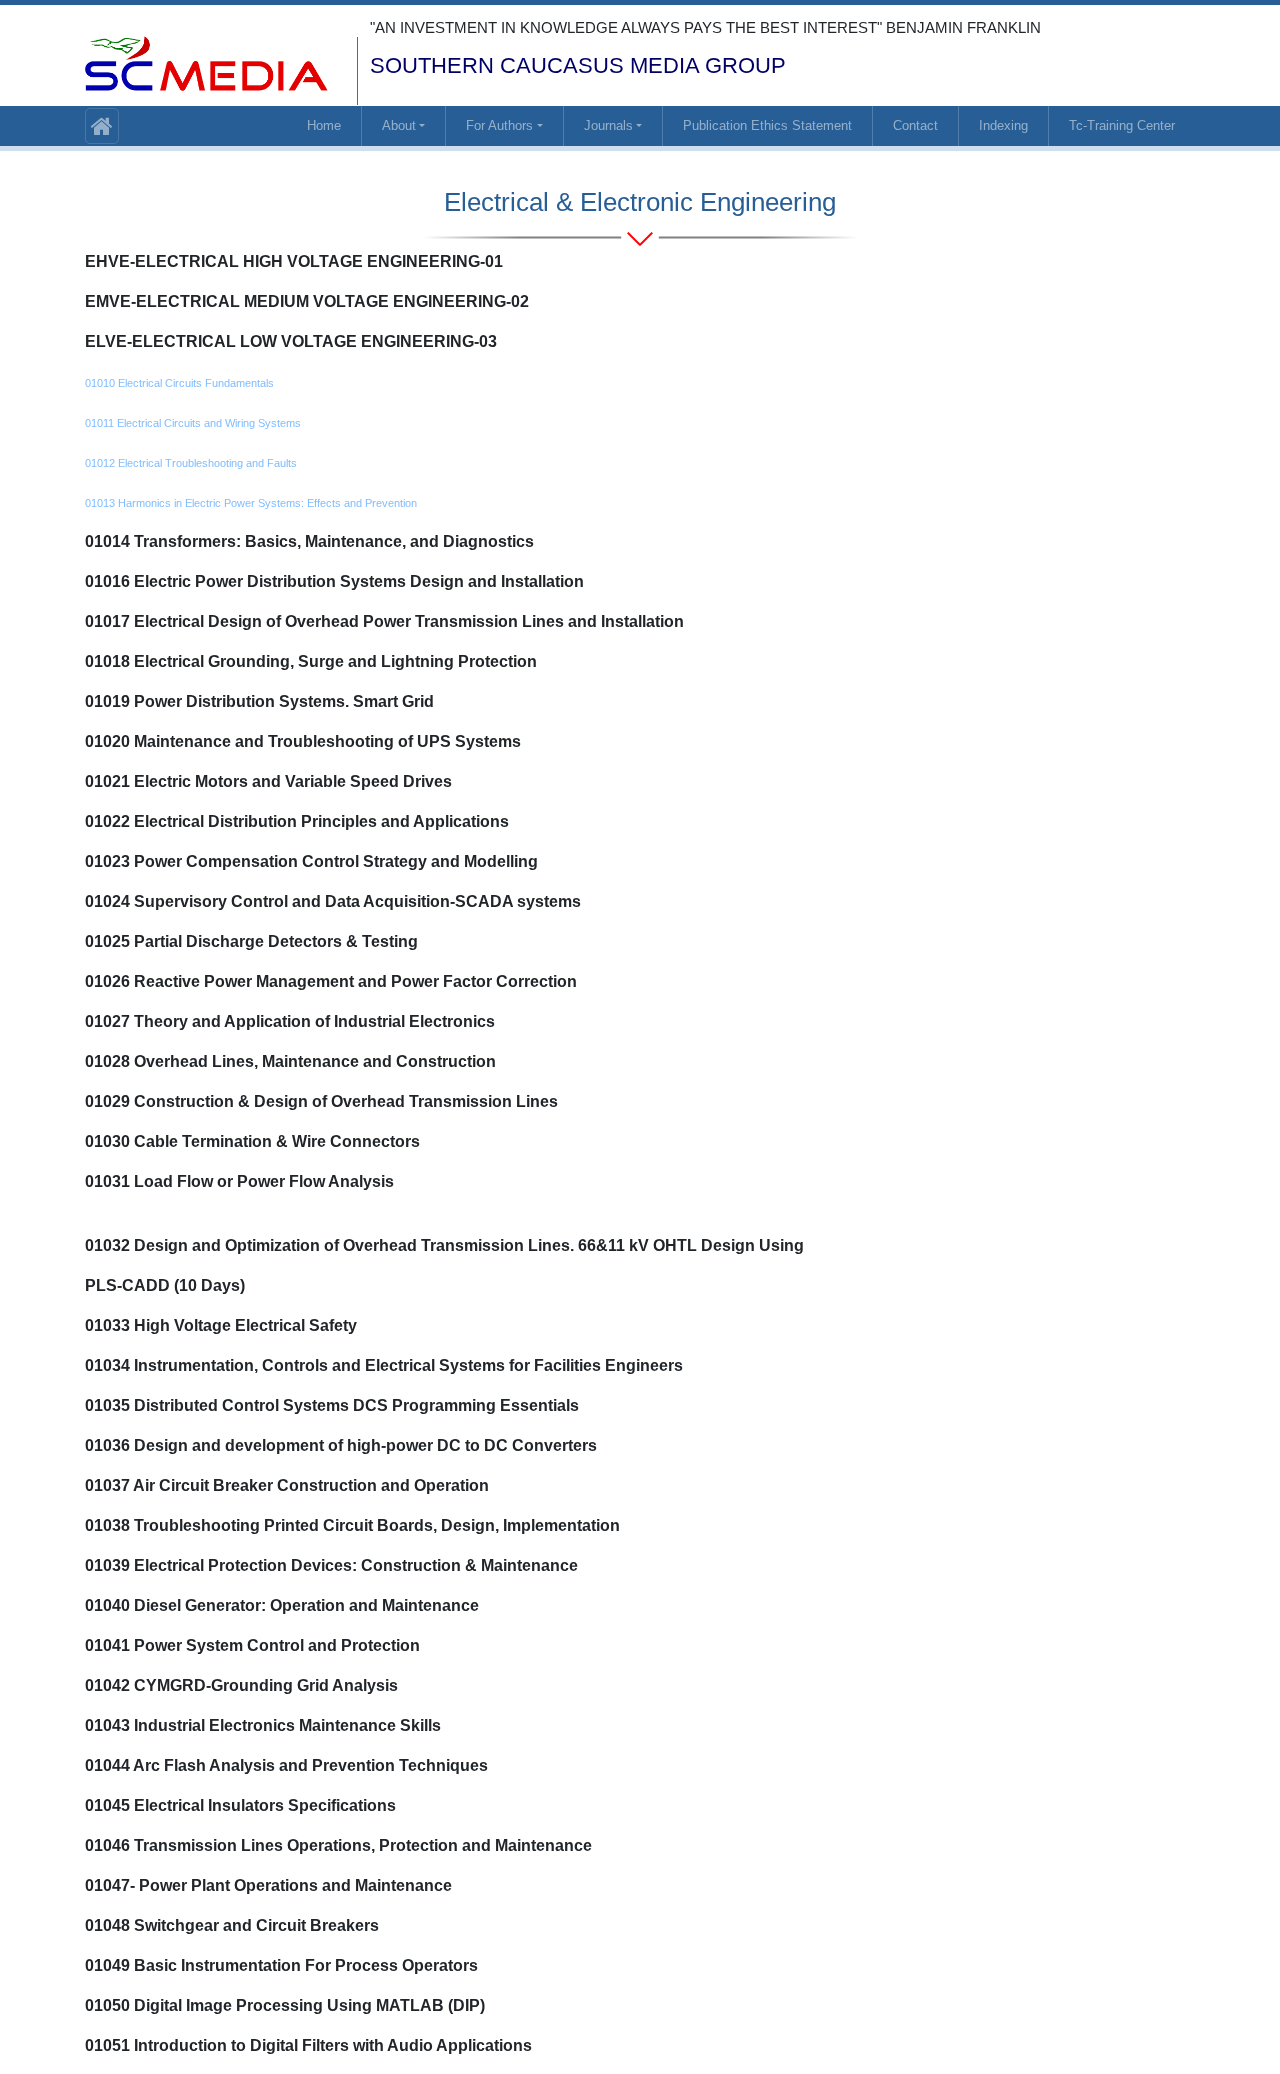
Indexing (1003, 125)
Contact (915, 125)
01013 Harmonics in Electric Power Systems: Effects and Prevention (251, 503)
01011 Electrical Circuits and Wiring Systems (193, 423)
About (399, 125)
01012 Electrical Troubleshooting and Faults (191, 463)
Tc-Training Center (1122, 125)
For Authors (499, 125)
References (143, 1221)
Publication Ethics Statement (767, 125)
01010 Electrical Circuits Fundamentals (179, 383)
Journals (608, 125)
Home (324, 125)
